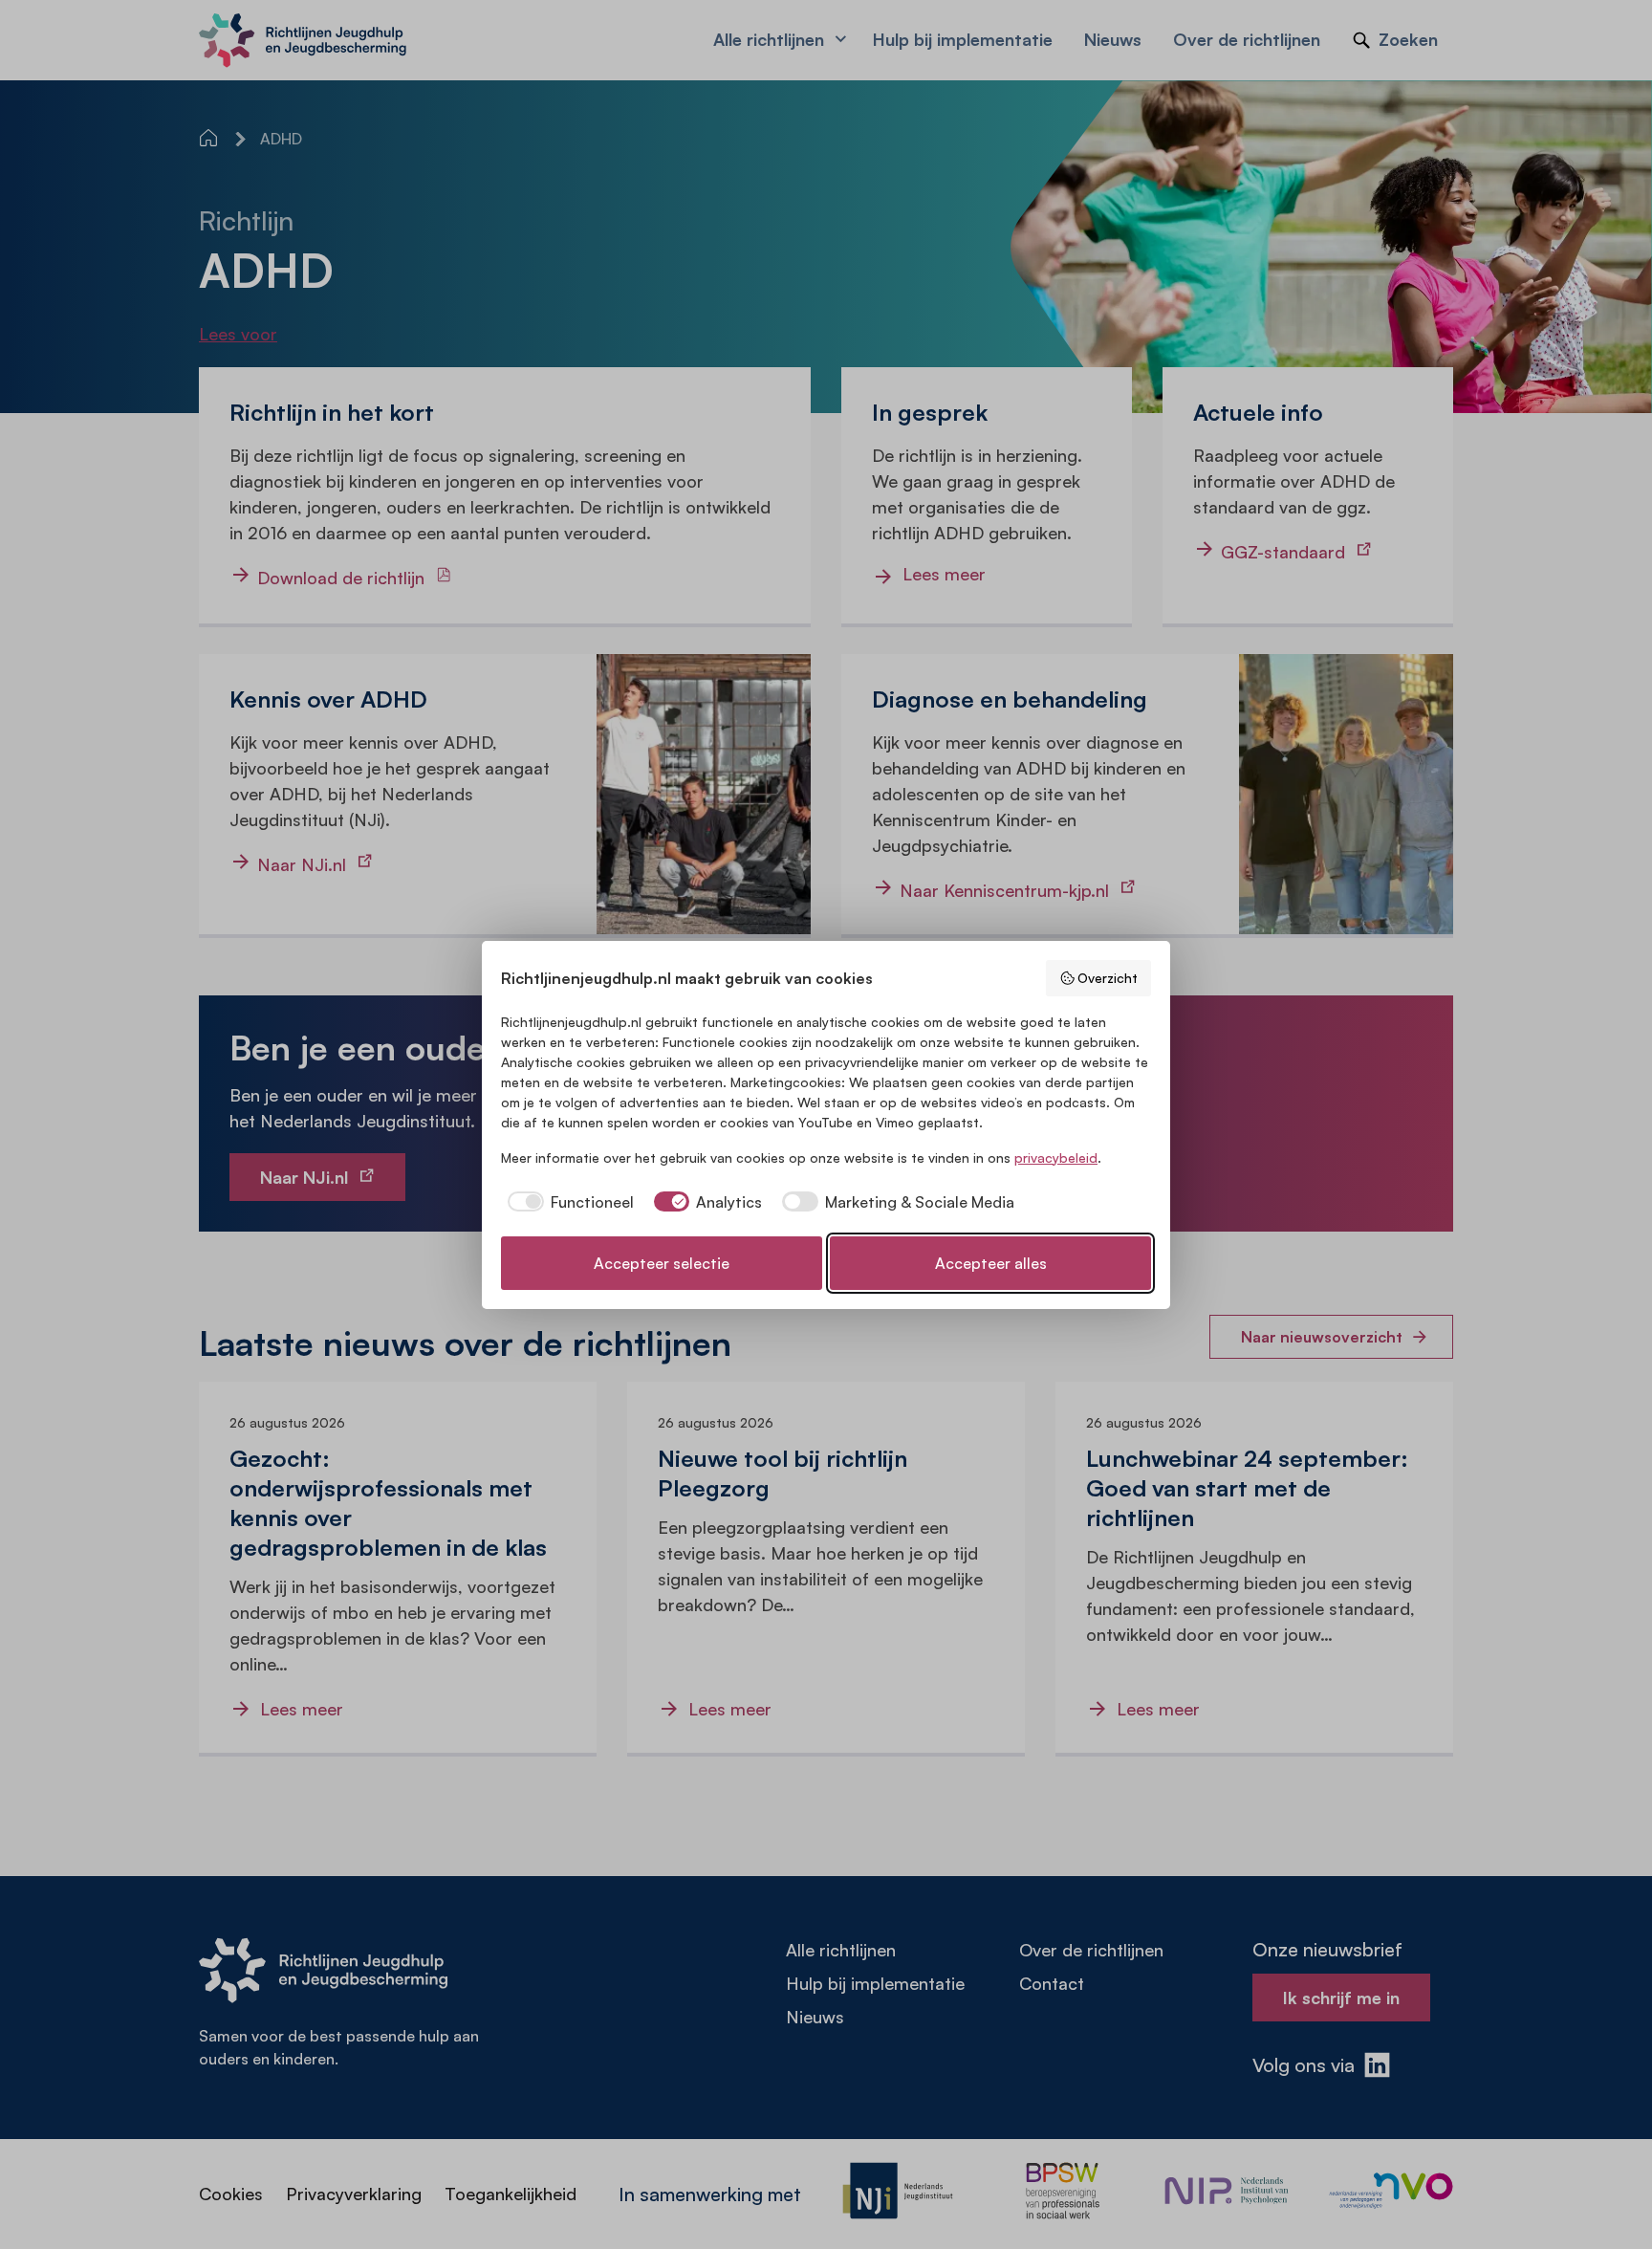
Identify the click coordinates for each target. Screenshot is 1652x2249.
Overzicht (1108, 978)
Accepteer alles (991, 1263)
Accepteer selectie (662, 1263)
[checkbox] (567, 1202)
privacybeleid (1056, 1157)
